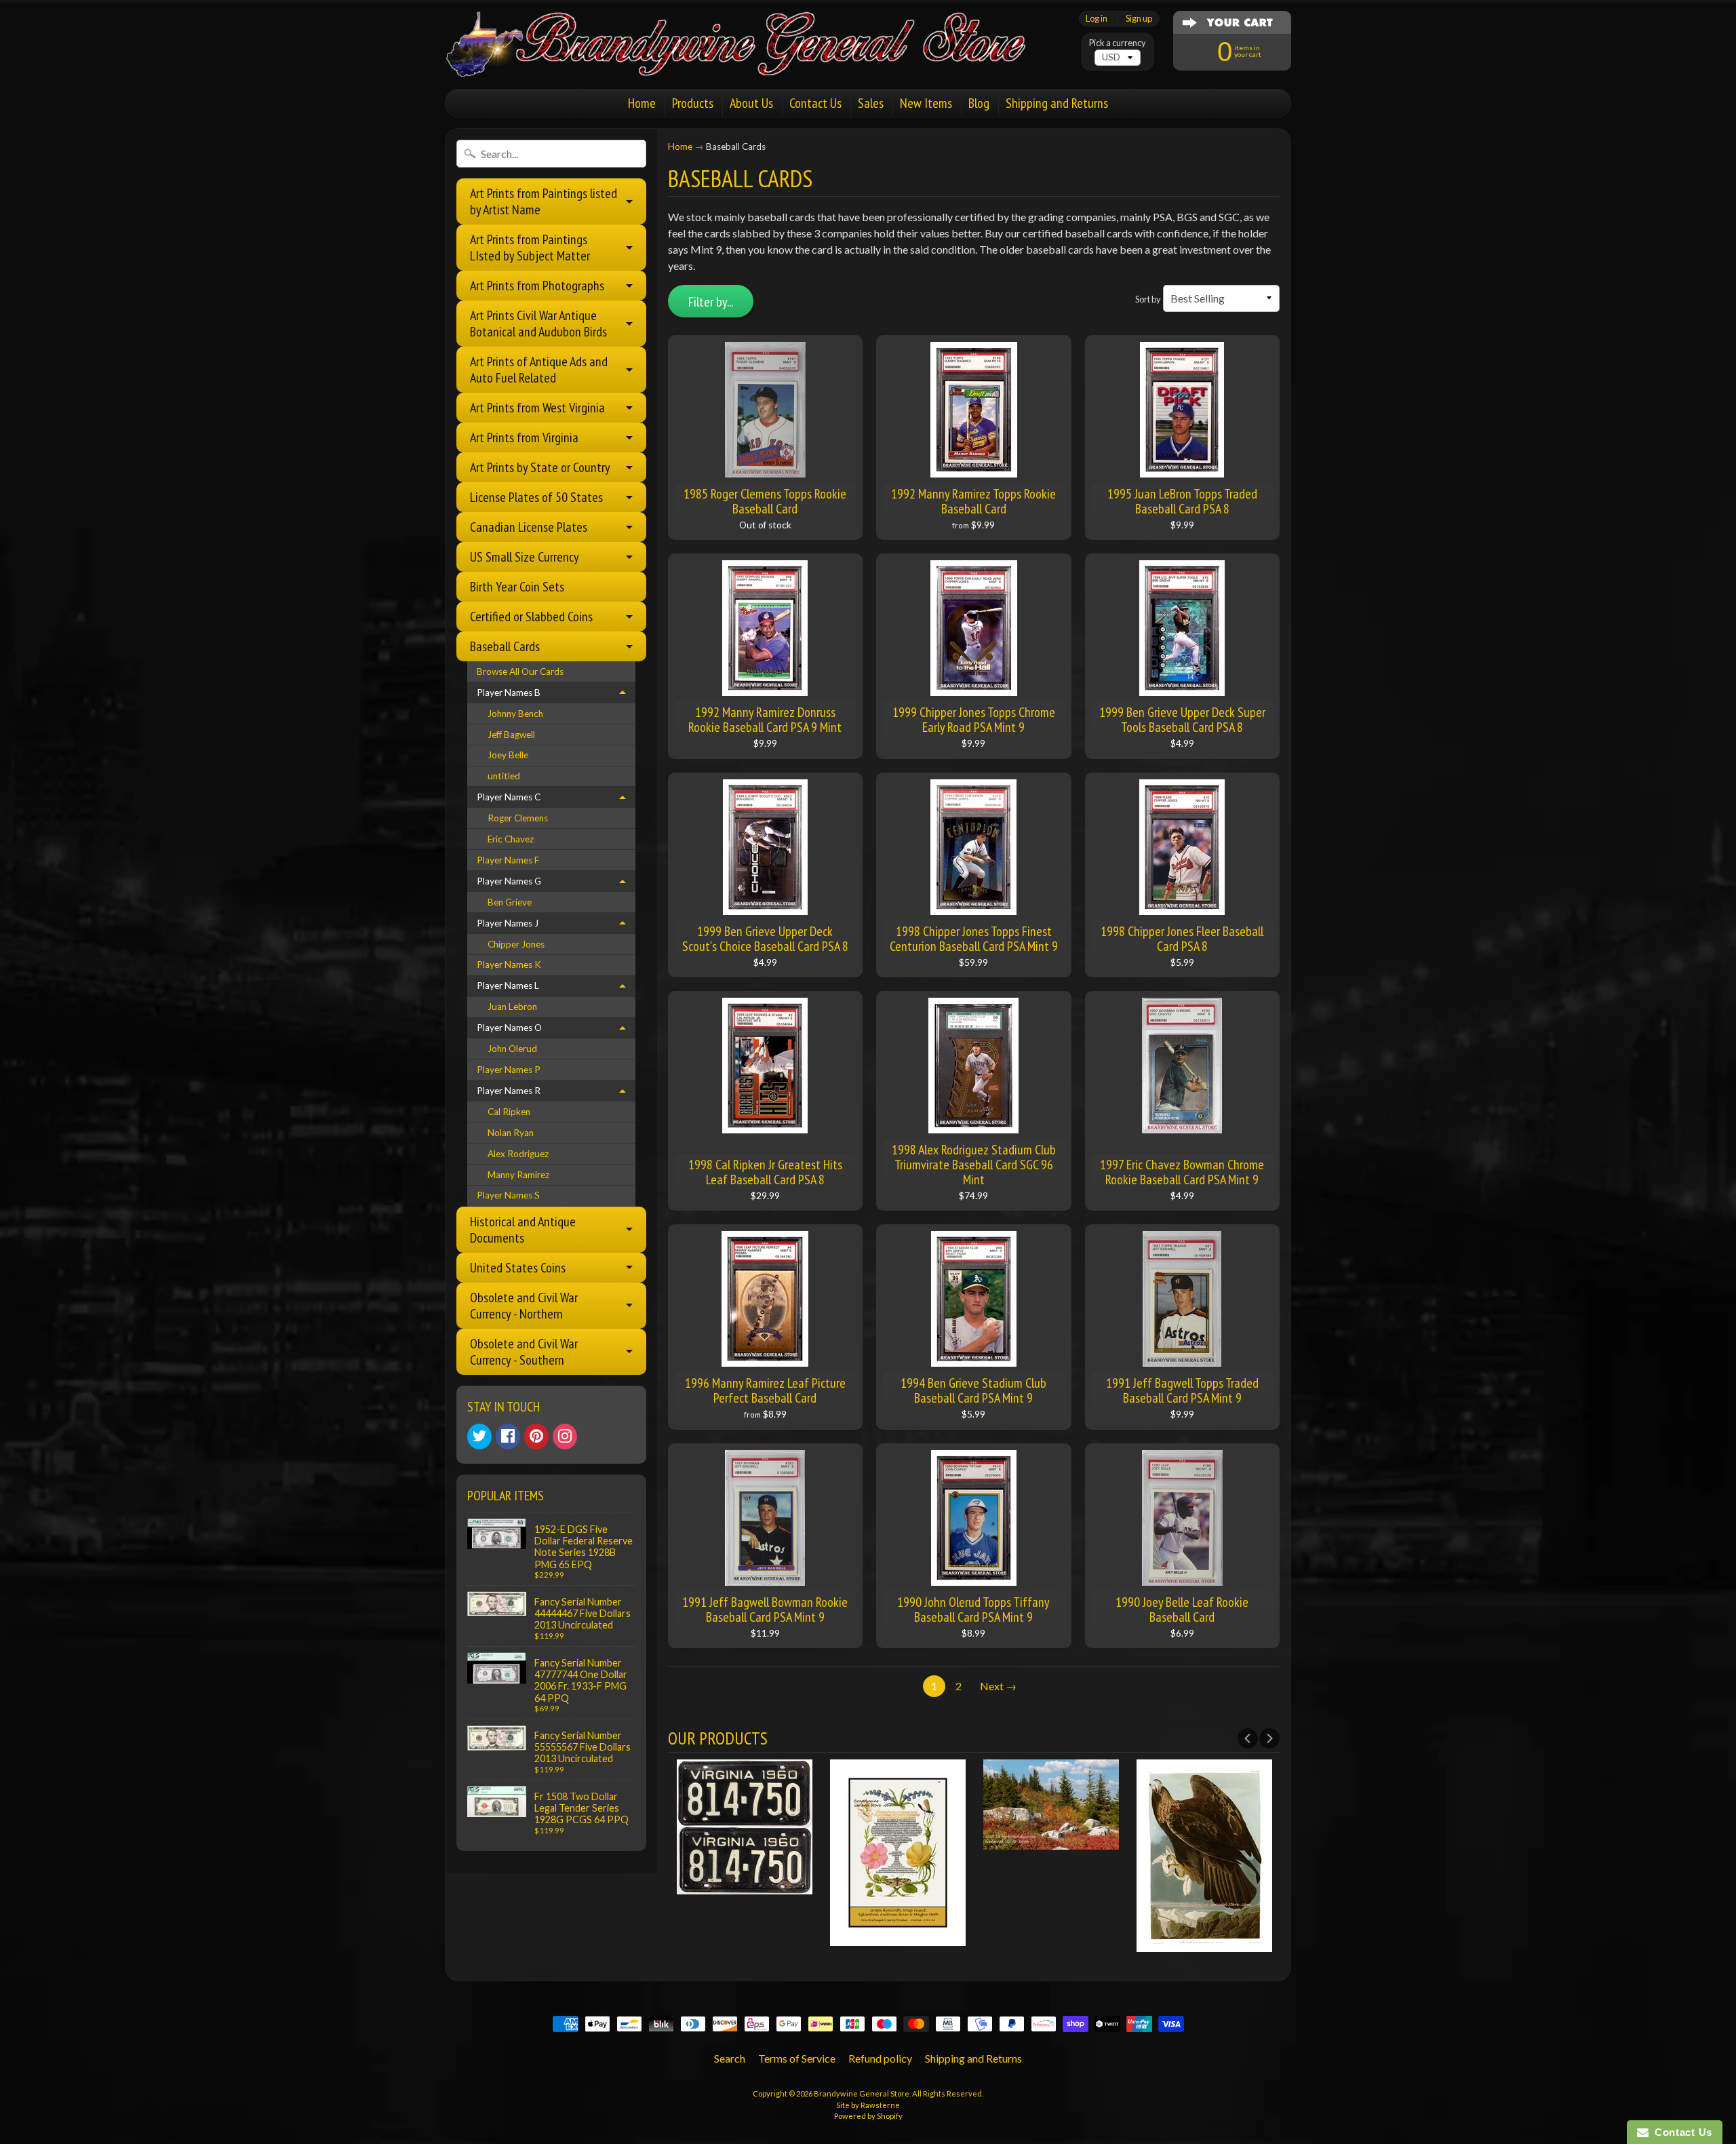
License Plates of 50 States (536, 497)
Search (730, 2058)
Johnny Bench (515, 714)
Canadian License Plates (529, 527)
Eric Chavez (511, 839)
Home (642, 103)
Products (693, 103)
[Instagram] (565, 1437)
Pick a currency (1118, 43)
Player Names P (509, 1070)
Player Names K (509, 964)
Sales (871, 103)
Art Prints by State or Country (540, 467)
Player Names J (508, 923)
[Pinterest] (536, 1437)
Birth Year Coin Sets (517, 587)
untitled (504, 776)
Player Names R (509, 1091)
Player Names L (508, 986)
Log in (1097, 19)
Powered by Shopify (868, 2116)
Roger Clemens (518, 818)
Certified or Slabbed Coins (531, 617)
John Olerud (512, 1049)
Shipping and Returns (1057, 103)
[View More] (745, 1886)
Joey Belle (508, 755)
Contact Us (815, 103)
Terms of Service (797, 2058)
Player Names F (508, 860)
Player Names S (508, 1195)
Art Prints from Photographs (537, 286)
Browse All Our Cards (520, 671)
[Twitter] (479, 1437)
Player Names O (509, 1028)
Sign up (1139, 19)
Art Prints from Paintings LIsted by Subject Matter (530, 248)
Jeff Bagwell (511, 735)
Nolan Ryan (511, 1133)
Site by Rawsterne (868, 2105)
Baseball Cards (505, 646)
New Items (926, 103)
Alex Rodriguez (518, 1154)
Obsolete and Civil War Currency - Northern (524, 1306)
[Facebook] (508, 1437)
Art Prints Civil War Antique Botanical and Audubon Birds (538, 324)
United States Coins (518, 1268)
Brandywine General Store (862, 2093)
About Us (751, 103)
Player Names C (509, 797)
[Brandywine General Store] (750, 60)
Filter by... (711, 302)
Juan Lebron (512, 1007)
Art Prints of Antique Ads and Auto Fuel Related (539, 370)
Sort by (1148, 299)
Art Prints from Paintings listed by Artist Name (544, 201)
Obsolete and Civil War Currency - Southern (524, 1352)
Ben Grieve (510, 902)
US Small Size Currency (525, 557)
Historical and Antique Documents (523, 1230)
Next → (998, 1686)
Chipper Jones (516, 944)
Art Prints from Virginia (524, 437)
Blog (979, 103)
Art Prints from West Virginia (537, 408)
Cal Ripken (509, 1112)
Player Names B (509, 693)
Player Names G (509, 881)
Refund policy (880, 2058)
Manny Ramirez (518, 1175)
